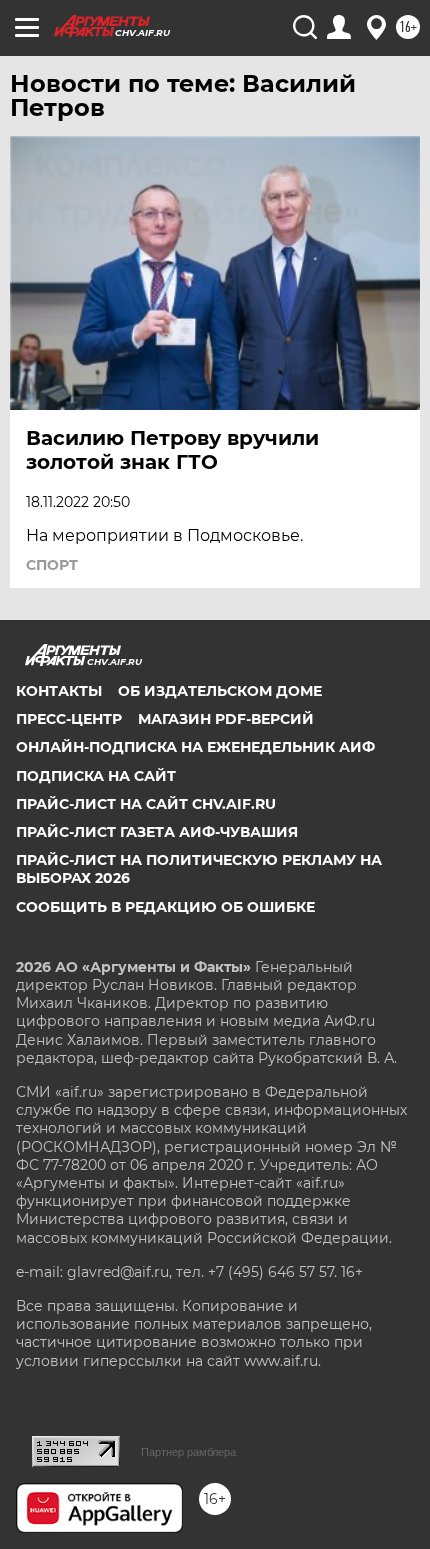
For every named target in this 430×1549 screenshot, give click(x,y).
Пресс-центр (69, 719)
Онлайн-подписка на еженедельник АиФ (195, 747)
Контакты (59, 691)
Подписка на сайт (96, 776)
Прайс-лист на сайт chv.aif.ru (146, 804)
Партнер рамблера (188, 1452)
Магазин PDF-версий (226, 719)
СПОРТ (52, 565)
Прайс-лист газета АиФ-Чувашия (157, 832)
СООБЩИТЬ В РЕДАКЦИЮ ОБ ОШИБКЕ (165, 907)
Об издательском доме (220, 691)
